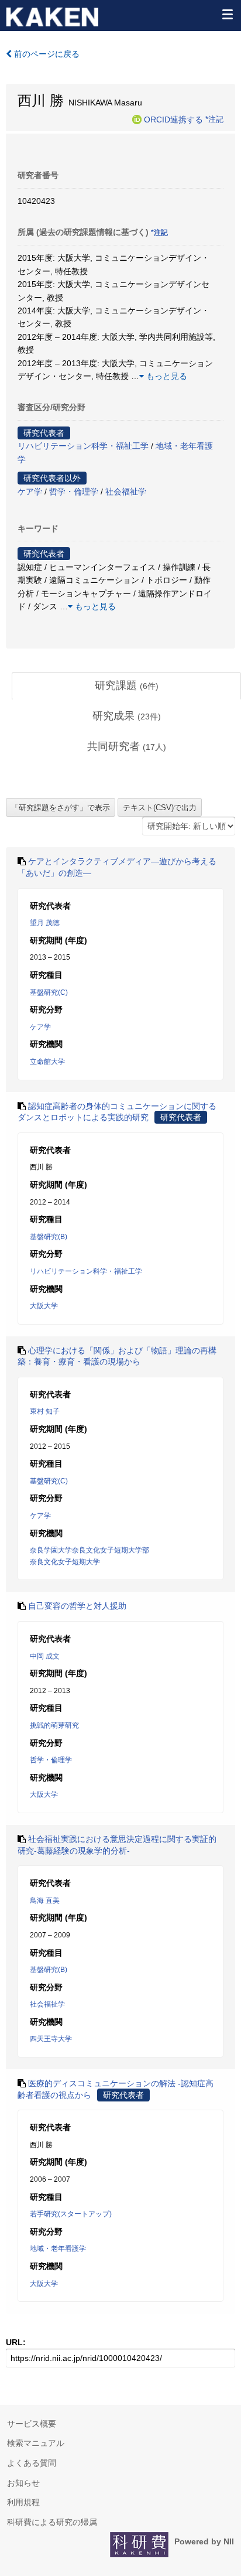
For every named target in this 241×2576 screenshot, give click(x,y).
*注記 (214, 119)
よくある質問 (32, 2463)
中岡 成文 (45, 1656)
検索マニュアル (36, 2443)
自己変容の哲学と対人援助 (77, 1606)
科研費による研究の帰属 (52, 2522)
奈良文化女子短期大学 (65, 1562)
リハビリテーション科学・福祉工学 (83, 446)
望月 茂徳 (45, 923)
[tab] (126, 686)
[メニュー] (227, 14)
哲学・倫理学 (74, 492)
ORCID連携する (173, 119)
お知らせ (23, 2483)
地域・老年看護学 (58, 2249)
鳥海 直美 (45, 1901)
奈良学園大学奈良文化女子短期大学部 (89, 1550)
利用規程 (23, 2502)
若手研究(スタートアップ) (71, 2214)
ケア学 (30, 492)
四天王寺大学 (51, 2039)
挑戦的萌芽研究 (54, 1725)
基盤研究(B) (49, 1237)
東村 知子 (45, 1411)
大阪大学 (44, 1306)
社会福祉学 (126, 492)
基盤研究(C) (49, 992)
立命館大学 (47, 1062)
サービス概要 (32, 2424)
